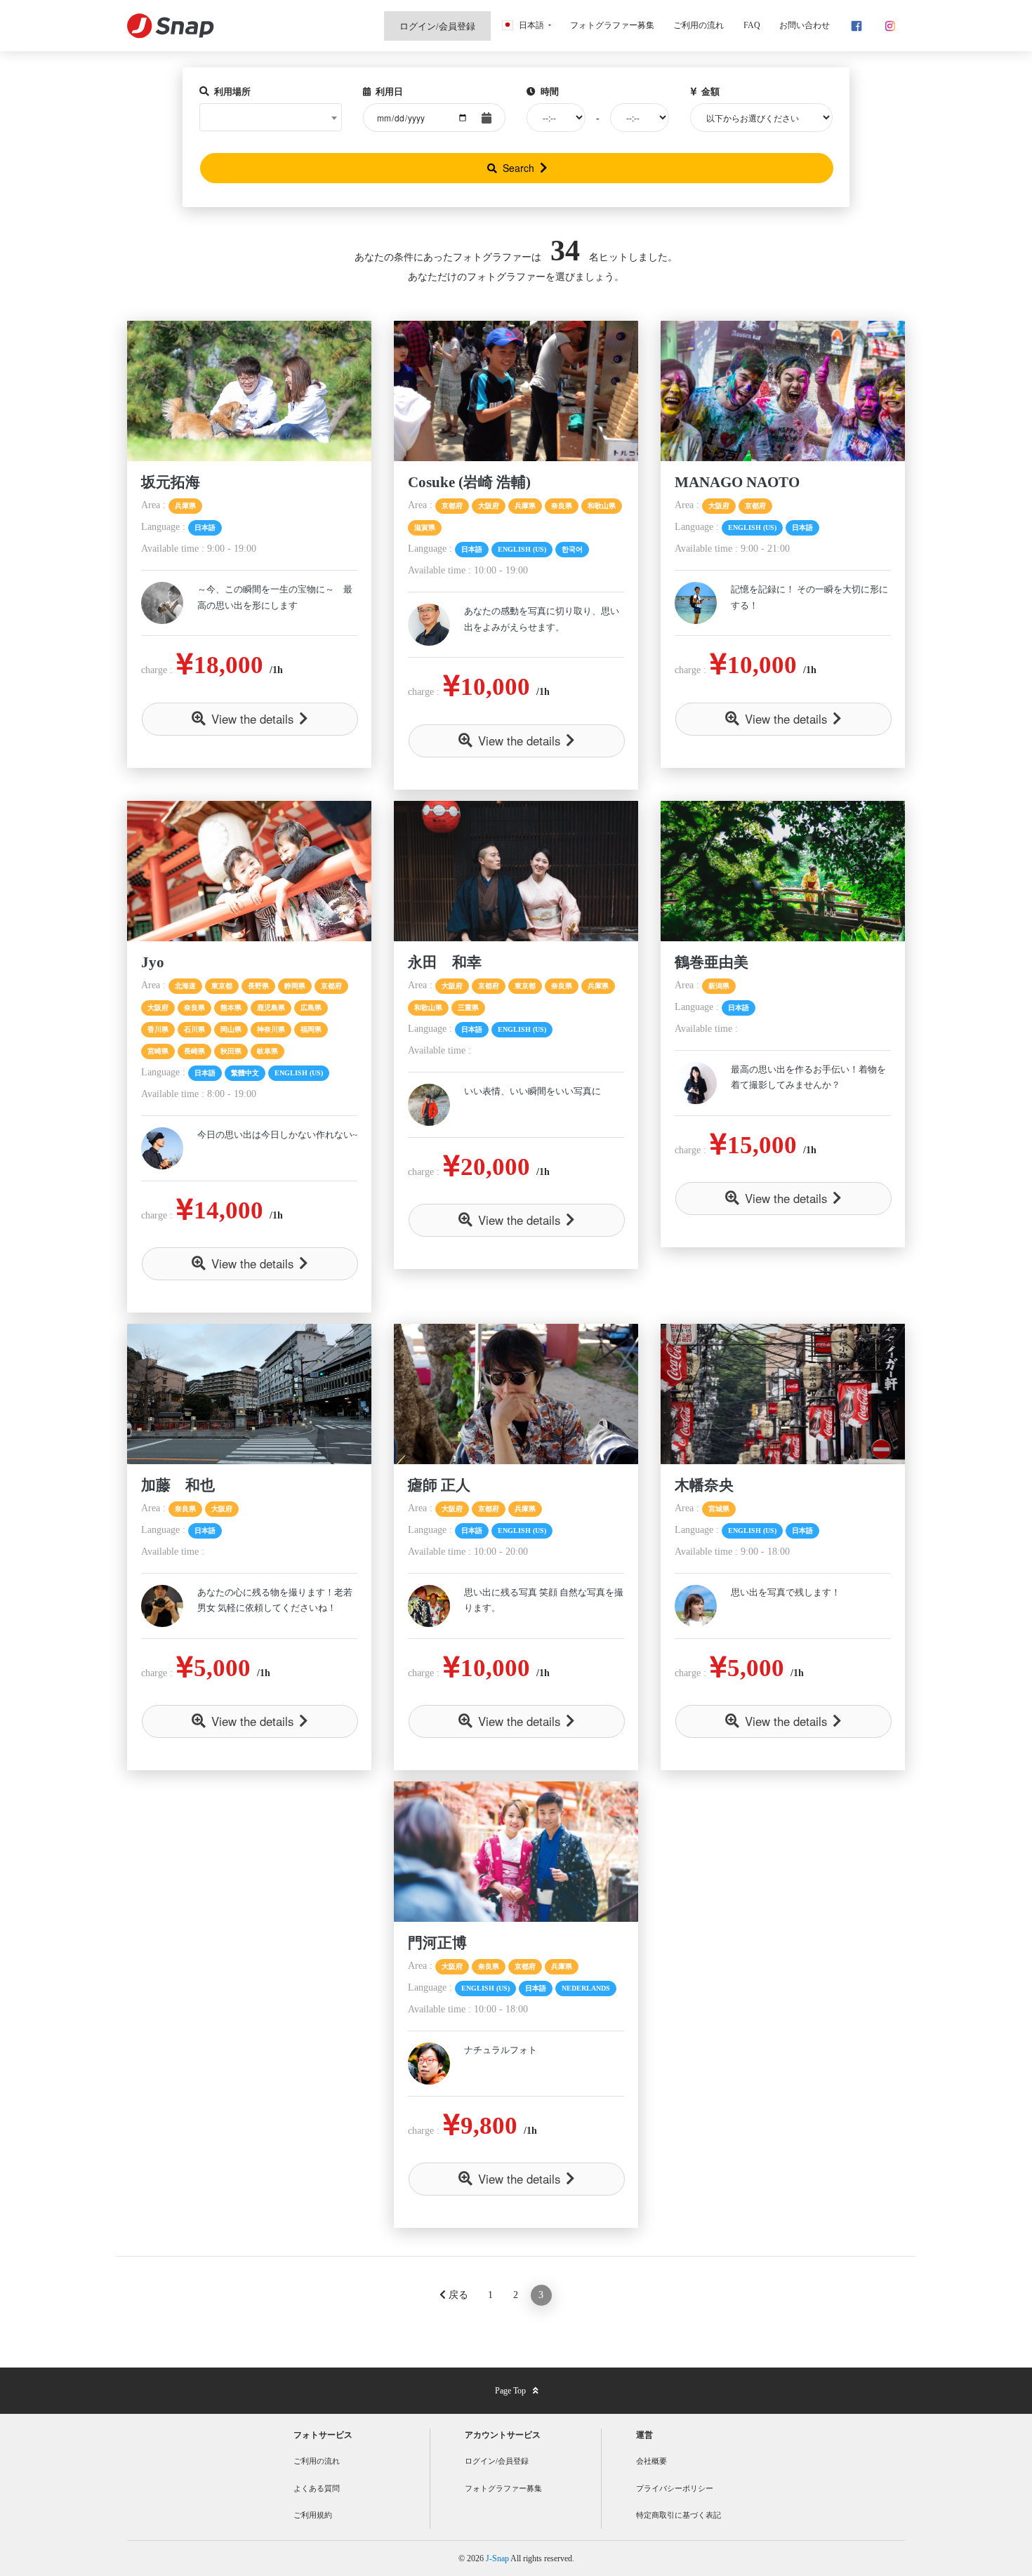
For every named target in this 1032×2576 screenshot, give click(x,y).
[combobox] (271, 117)
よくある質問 (317, 2488)
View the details (252, 719)
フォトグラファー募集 (503, 2488)
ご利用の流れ (317, 2461)
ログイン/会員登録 (497, 2461)
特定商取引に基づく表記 (679, 2515)
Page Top (510, 2391)
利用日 (388, 92)
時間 (549, 92)
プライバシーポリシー (675, 2488)
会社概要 (651, 2461)
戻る (457, 2295)
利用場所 (231, 92)
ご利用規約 (313, 2515)
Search (518, 168)
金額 (709, 92)
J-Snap (498, 2558)
